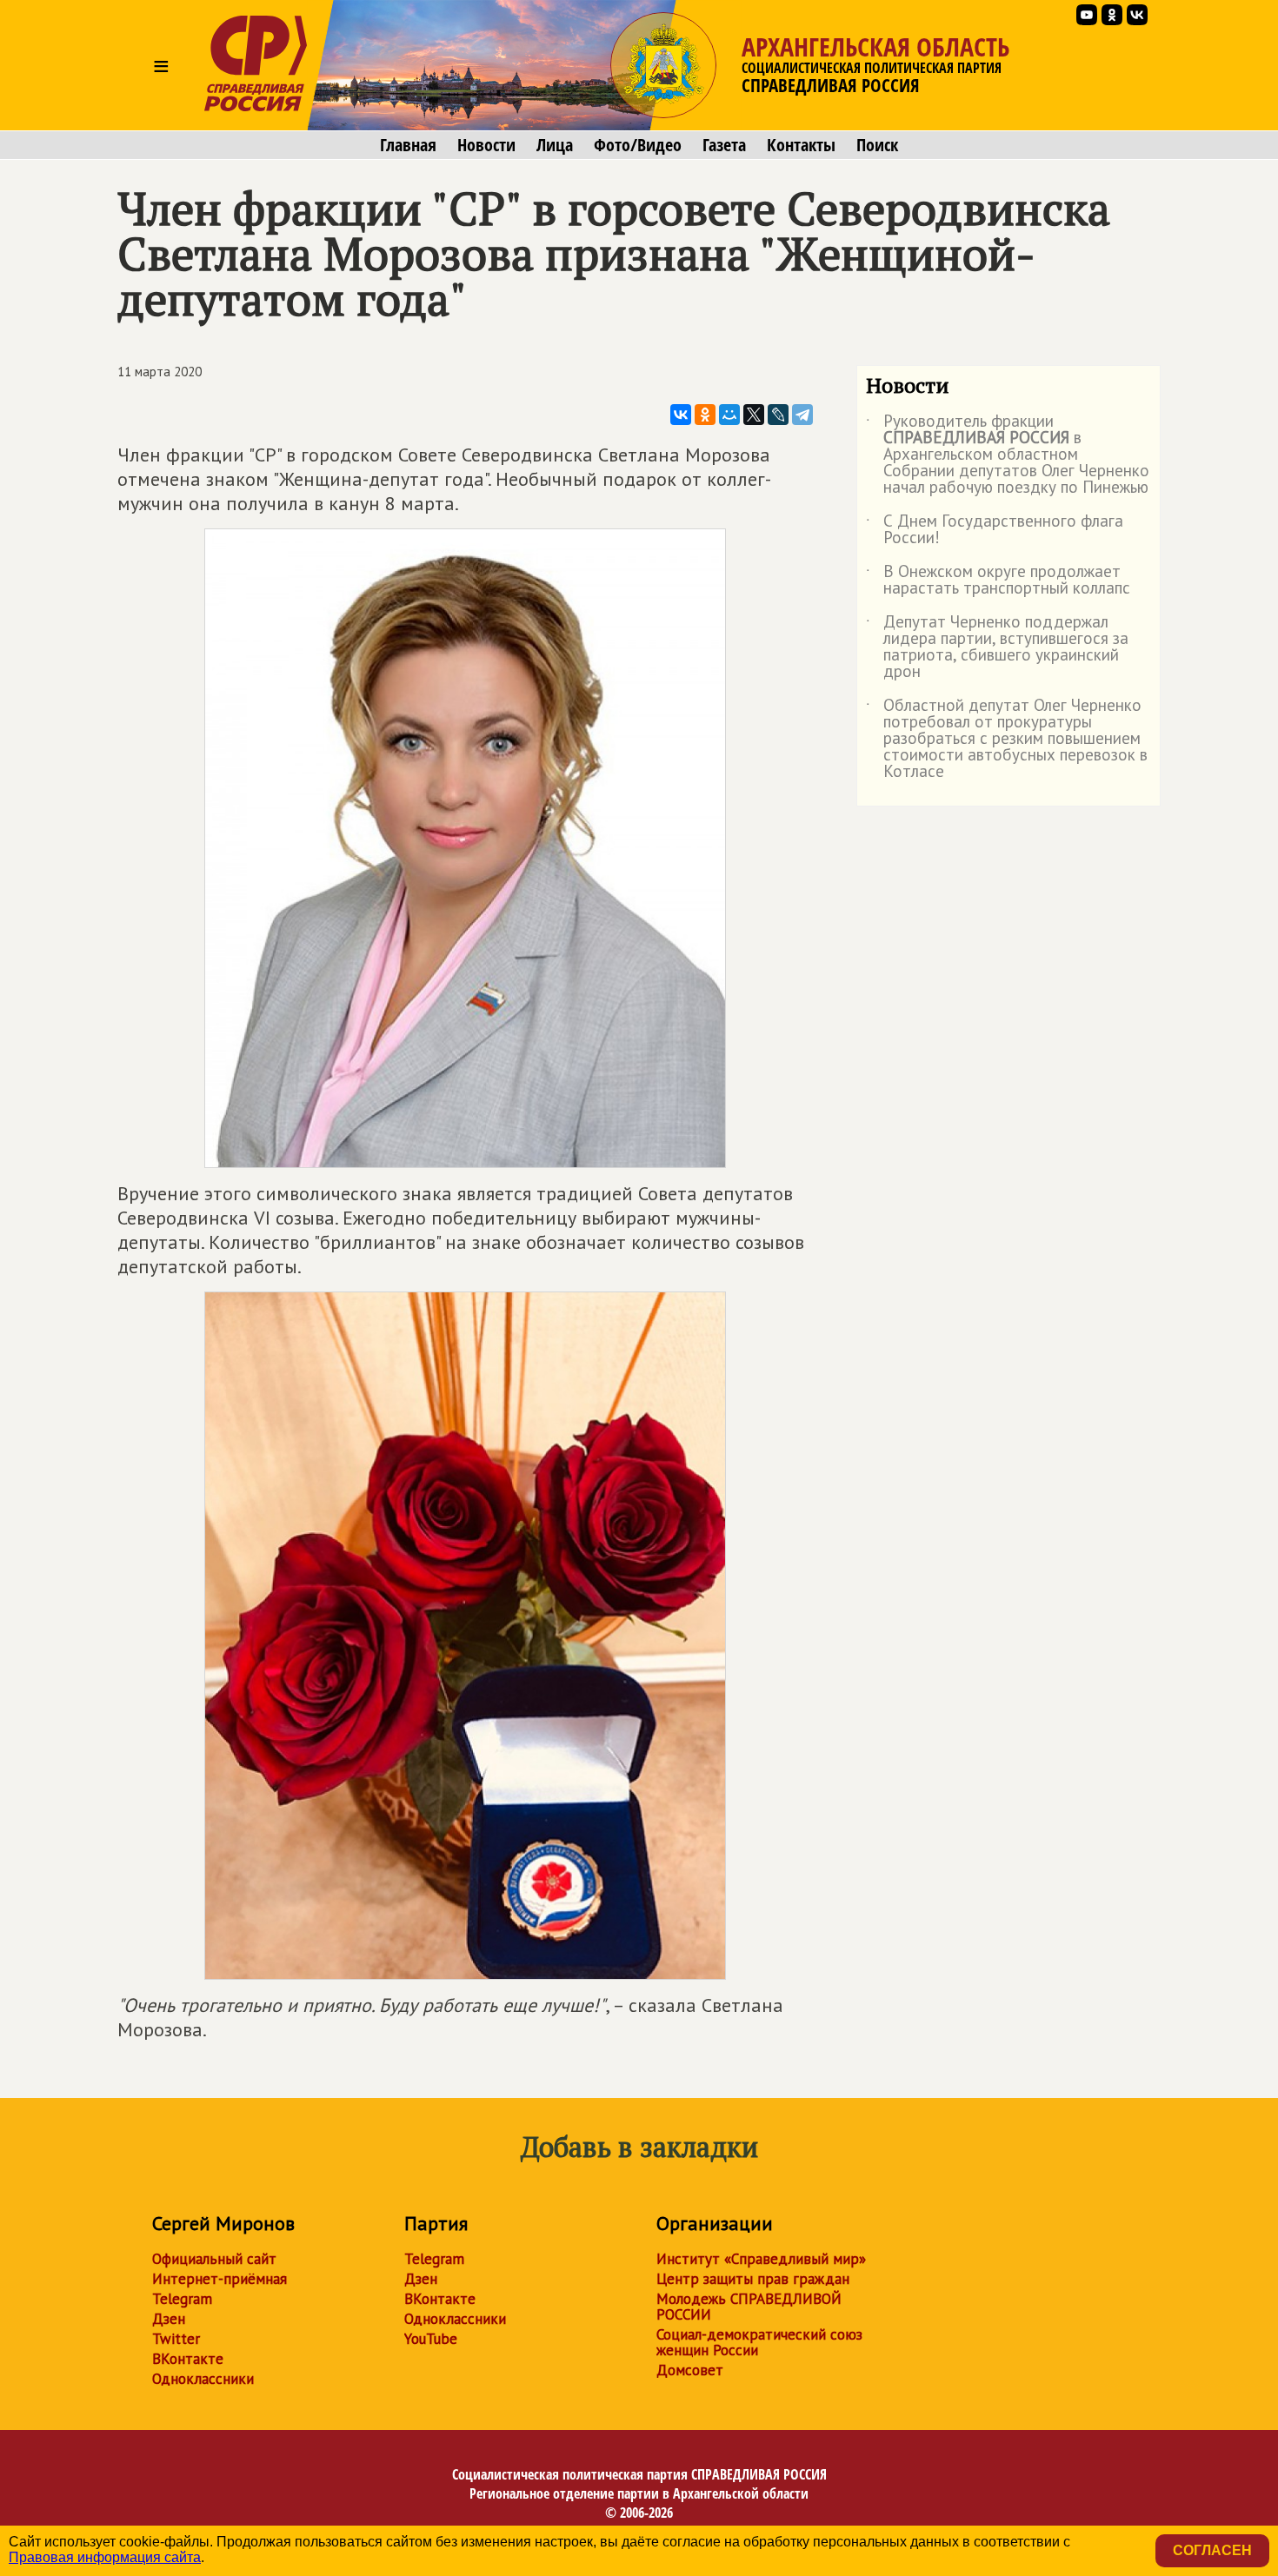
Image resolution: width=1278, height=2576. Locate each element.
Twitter (176, 2339)
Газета (724, 145)
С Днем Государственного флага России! (995, 530)
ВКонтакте (188, 2359)
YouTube (431, 2339)
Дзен (169, 2319)
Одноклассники (203, 2379)
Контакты (801, 145)
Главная (408, 145)
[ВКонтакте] (681, 415)
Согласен (1212, 2550)
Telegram (182, 2299)
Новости (486, 145)
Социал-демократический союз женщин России (759, 2342)
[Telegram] (802, 415)
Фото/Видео (638, 145)
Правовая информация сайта (105, 2557)
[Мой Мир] (729, 415)
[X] (754, 415)
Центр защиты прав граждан (753, 2279)
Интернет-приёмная (220, 2279)
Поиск (877, 145)
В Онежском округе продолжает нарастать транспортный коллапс (998, 581)
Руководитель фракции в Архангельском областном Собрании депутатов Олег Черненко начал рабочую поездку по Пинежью (1008, 455)
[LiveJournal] (778, 415)
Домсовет (690, 2370)
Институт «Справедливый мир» (761, 2259)
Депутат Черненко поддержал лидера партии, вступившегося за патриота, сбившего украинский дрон (997, 647)
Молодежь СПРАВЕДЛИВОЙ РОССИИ (749, 2307)
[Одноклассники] (705, 415)
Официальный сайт (214, 2259)
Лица (555, 145)
